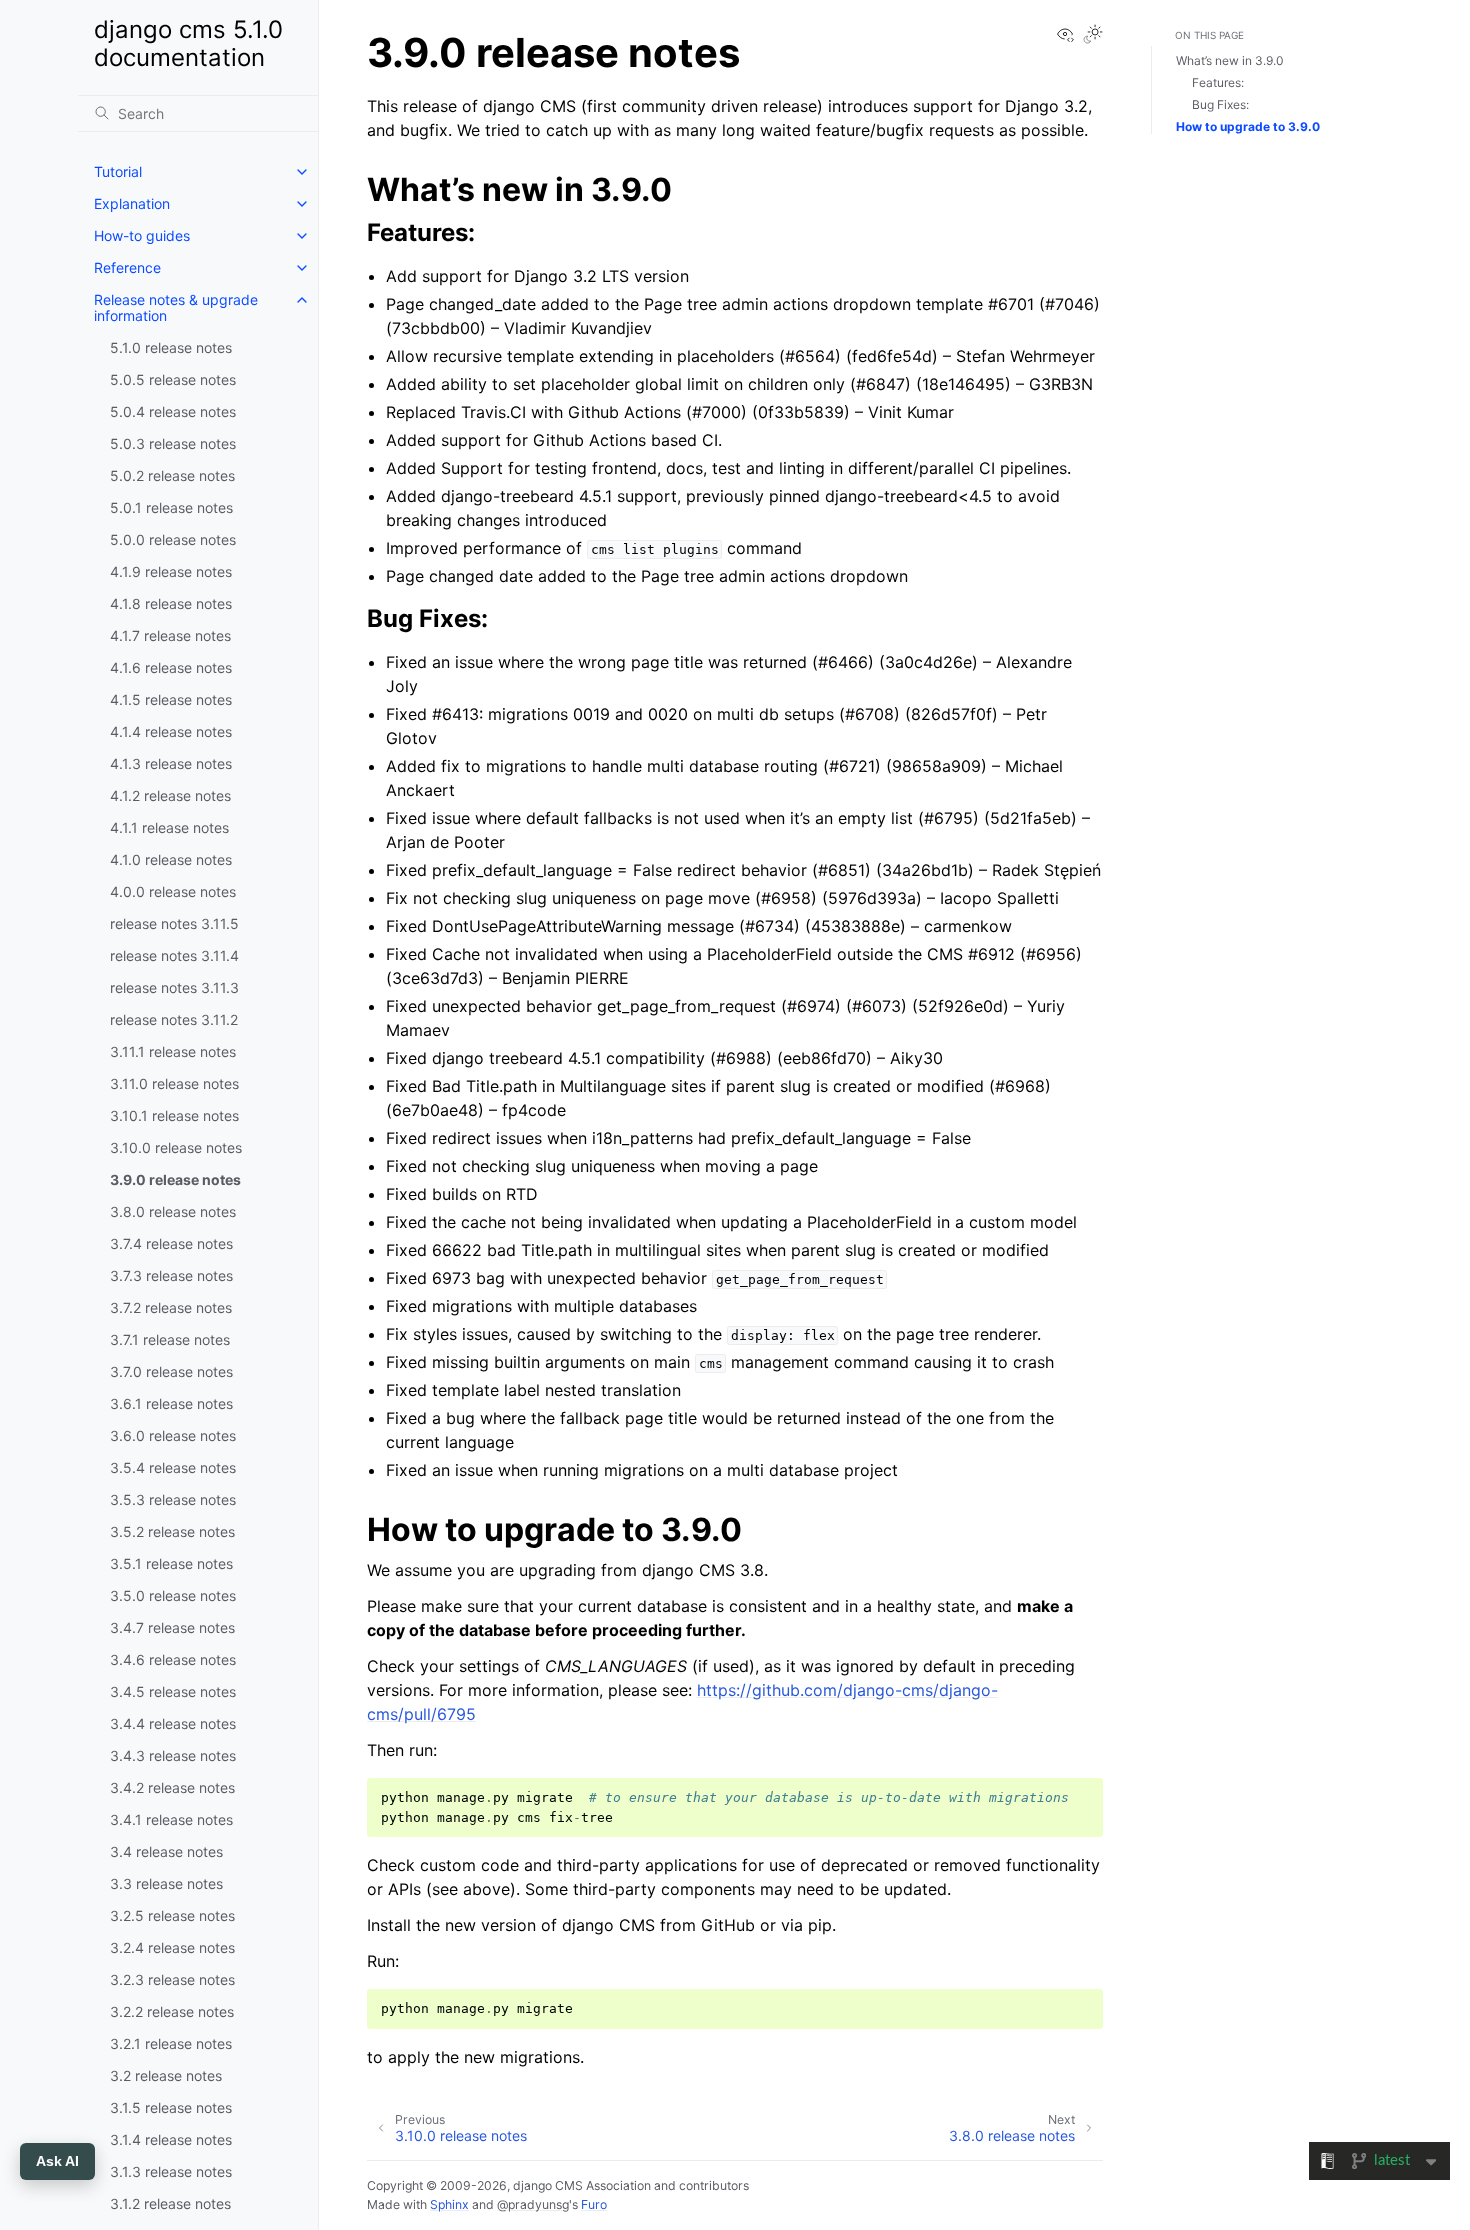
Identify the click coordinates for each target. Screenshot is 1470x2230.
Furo (594, 2204)
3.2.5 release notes (172, 1915)
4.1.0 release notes (171, 859)
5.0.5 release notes (173, 379)
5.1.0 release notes (171, 347)
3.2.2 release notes (172, 2011)
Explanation (132, 203)
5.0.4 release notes (173, 411)
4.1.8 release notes (171, 603)
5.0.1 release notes (171, 507)
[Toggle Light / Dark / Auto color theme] (1093, 35)
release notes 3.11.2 (174, 1019)
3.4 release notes (166, 1851)
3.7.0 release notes (171, 1371)
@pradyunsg (533, 2204)
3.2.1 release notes (171, 2043)
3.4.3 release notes (173, 1755)
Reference (127, 267)
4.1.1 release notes (169, 827)
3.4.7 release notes (172, 1627)
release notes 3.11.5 (174, 923)
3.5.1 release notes (171, 1563)
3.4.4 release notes (173, 1723)
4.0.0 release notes (173, 891)
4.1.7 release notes (170, 635)
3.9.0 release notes (175, 1179)
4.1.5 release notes (171, 699)
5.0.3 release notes (173, 443)
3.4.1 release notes (171, 1819)
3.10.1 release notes (174, 1115)
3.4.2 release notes (172, 1787)
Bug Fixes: (1220, 104)
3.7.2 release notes (171, 1307)
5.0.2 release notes (172, 475)
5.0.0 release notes (173, 539)
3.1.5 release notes (171, 2107)
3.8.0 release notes (173, 1211)
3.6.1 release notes (171, 1403)
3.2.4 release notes (172, 1947)
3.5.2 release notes (172, 1531)
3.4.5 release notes (173, 1691)
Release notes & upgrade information (176, 307)
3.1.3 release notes (171, 2171)
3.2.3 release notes (172, 1979)
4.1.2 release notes (170, 795)
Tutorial (118, 171)
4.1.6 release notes (171, 667)
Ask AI (57, 2161)
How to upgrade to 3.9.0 (1248, 126)
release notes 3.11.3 (174, 987)
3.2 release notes (166, 2075)
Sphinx (449, 2204)
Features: (1218, 82)
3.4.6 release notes (173, 1659)
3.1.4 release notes (171, 2139)
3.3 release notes (166, 1883)
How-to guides (142, 235)
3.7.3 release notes (171, 1275)
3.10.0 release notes (176, 1147)
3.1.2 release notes (170, 2203)
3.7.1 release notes (170, 1339)
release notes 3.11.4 (174, 955)
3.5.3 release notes (173, 1499)
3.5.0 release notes (173, 1595)
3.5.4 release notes (173, 1467)
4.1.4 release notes (171, 731)
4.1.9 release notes (171, 571)
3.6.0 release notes (173, 1435)
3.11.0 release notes (174, 1083)
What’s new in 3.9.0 (1230, 60)
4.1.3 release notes (171, 763)
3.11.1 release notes (173, 1051)
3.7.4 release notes (171, 1243)
